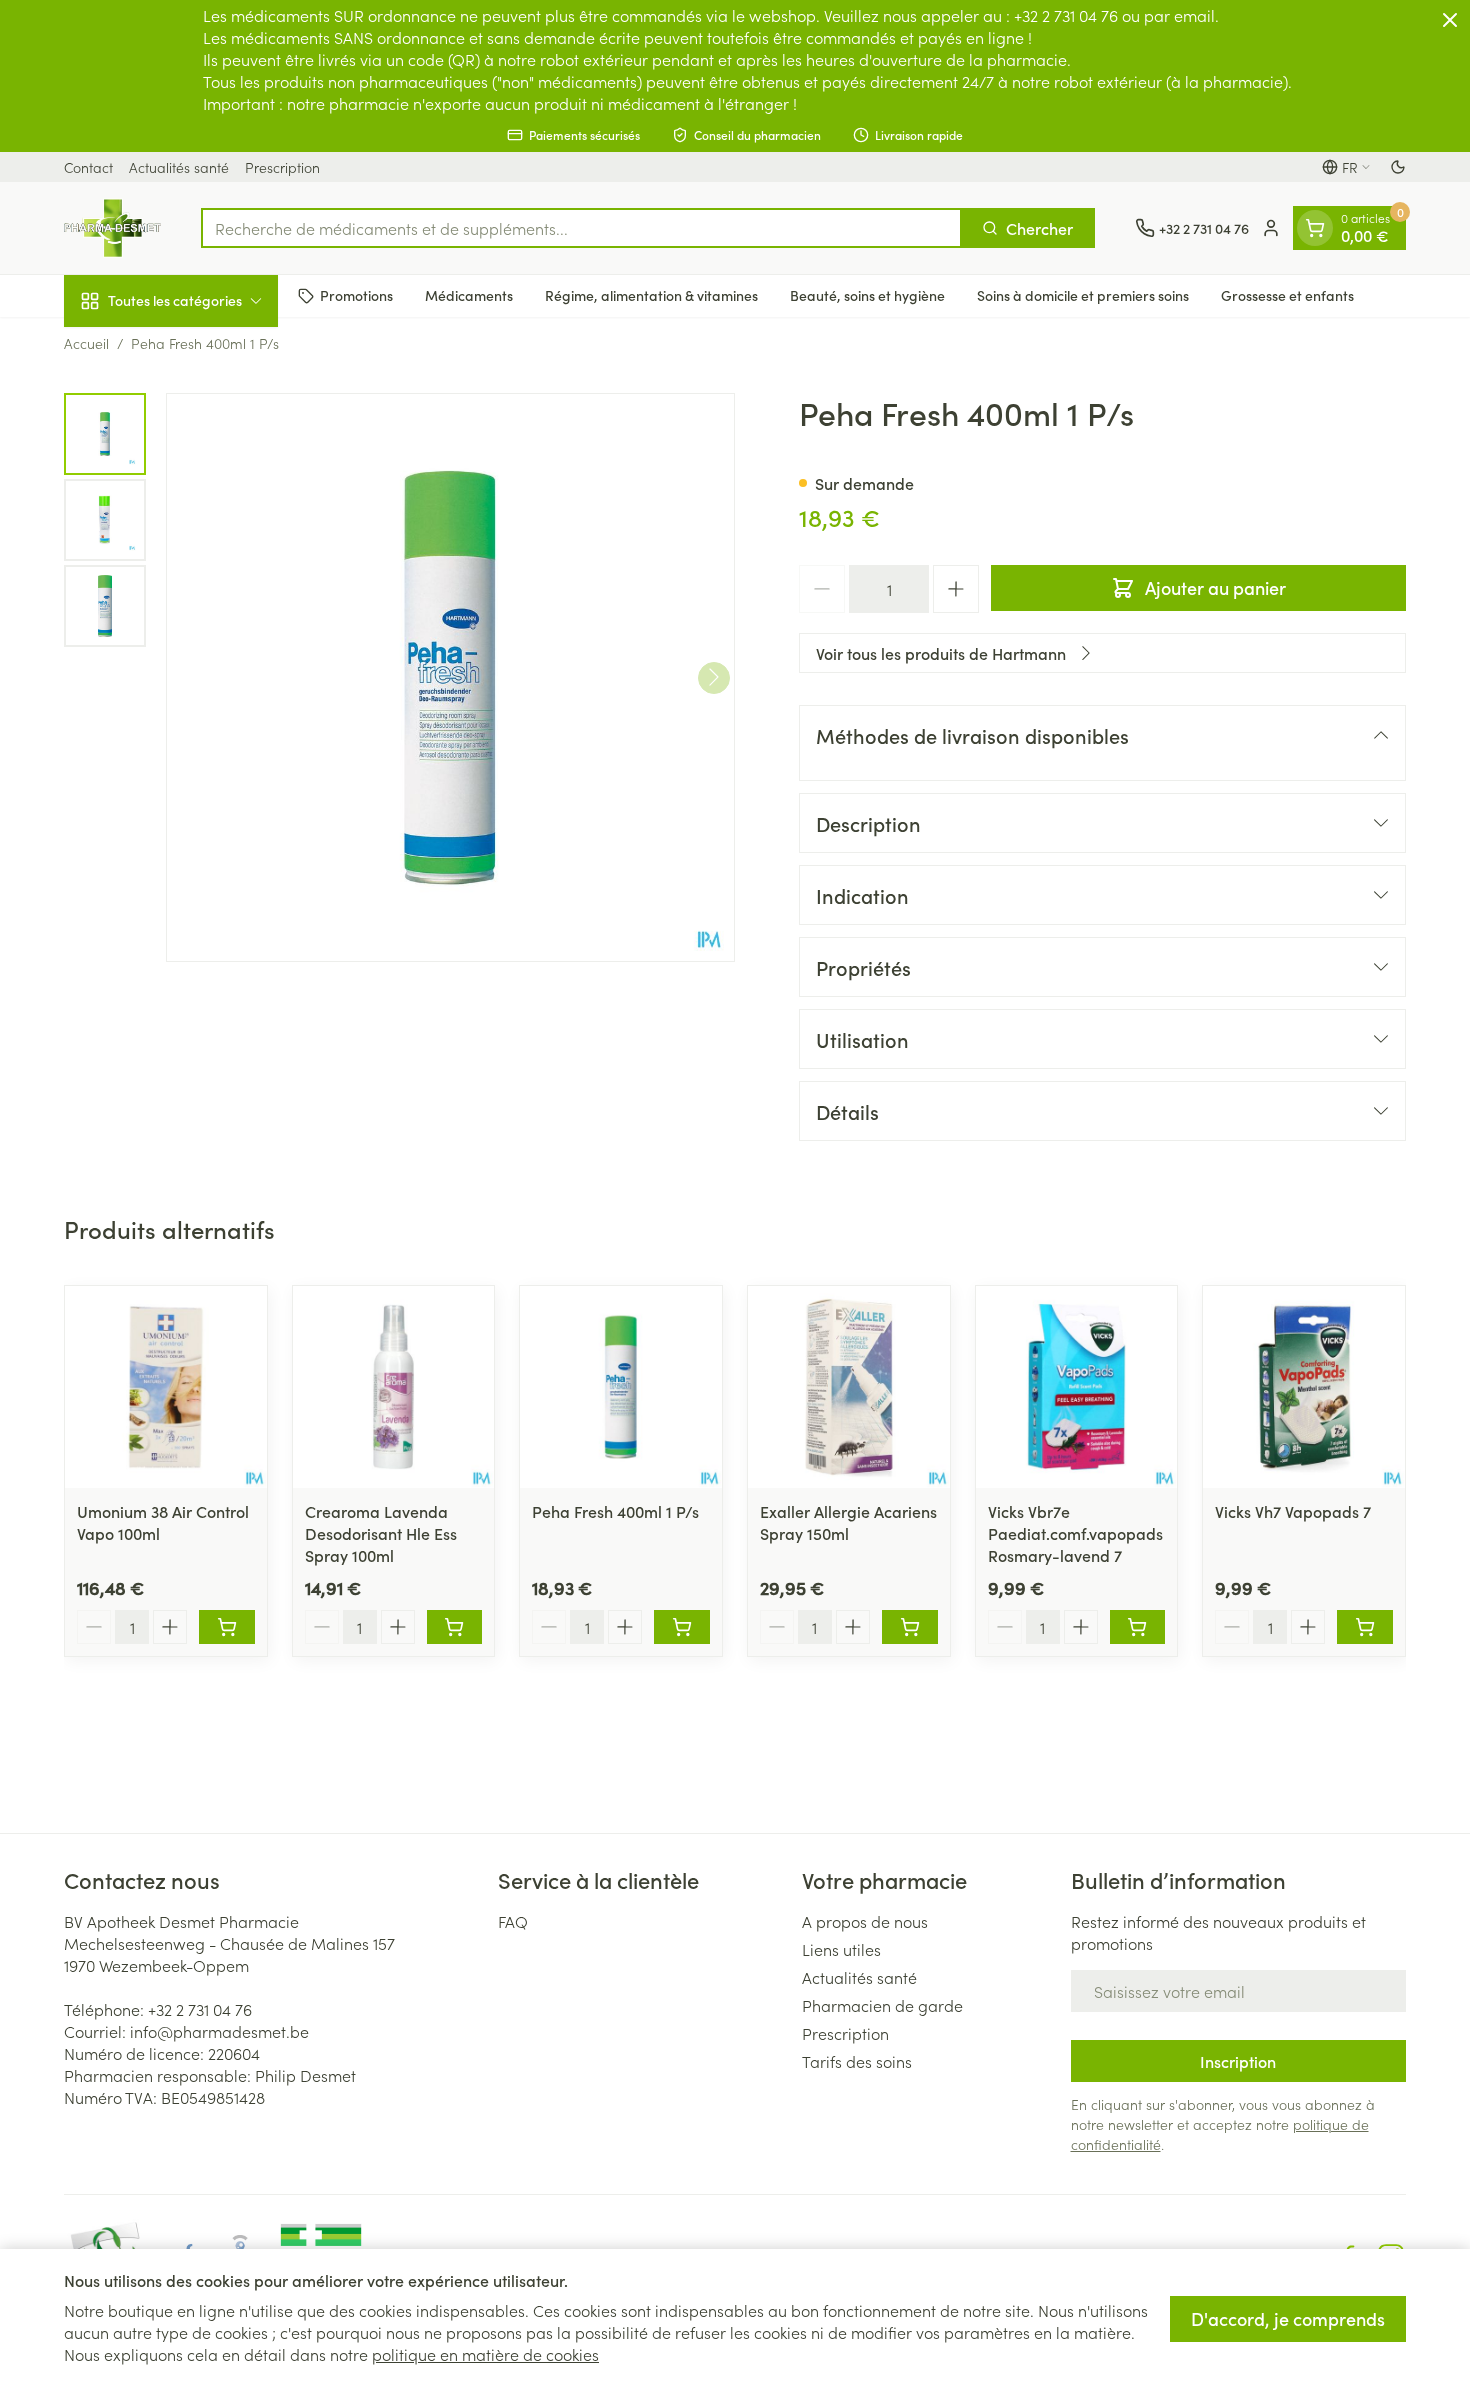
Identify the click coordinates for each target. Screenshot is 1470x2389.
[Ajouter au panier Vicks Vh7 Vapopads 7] (1365, 1627)
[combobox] (581, 228)
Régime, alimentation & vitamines (651, 295)
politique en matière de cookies (485, 2354)
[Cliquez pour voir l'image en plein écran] (450, 677)
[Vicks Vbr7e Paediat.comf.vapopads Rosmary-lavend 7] (1077, 1387)
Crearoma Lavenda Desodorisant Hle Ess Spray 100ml (381, 1533)
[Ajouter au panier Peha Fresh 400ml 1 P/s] (682, 1627)
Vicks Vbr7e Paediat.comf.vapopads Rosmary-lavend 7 (1075, 1533)
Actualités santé (179, 167)
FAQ (513, 1921)
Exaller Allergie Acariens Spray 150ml (848, 1522)
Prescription (282, 167)
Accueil (86, 343)
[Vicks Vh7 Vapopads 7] (1304, 1387)
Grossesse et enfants (1287, 295)
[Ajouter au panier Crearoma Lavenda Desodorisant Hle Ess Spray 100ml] (455, 1627)
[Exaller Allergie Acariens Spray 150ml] (849, 1387)
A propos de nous (865, 1921)
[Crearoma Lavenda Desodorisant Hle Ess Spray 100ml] (394, 1387)
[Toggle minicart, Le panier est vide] (1315, 228)
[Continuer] (714, 677)
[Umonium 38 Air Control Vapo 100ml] (166, 1387)
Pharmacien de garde (882, 2005)
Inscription (1238, 2061)
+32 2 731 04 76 (200, 2009)
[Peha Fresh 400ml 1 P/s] (621, 1387)
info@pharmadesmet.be (219, 2031)
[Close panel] (1450, 20)
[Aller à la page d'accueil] (112, 228)
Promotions (356, 295)
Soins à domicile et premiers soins (1083, 295)
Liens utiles (841, 1949)
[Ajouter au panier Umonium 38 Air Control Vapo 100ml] (227, 1627)
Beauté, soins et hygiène (867, 295)
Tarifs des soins (857, 2061)
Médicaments (469, 295)
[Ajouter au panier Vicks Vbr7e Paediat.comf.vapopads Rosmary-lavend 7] (1138, 1627)
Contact (88, 167)
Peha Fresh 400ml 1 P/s (615, 1511)
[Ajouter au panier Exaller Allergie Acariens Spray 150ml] (910, 1627)
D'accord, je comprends (1288, 2318)
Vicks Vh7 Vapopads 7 (1293, 1511)
